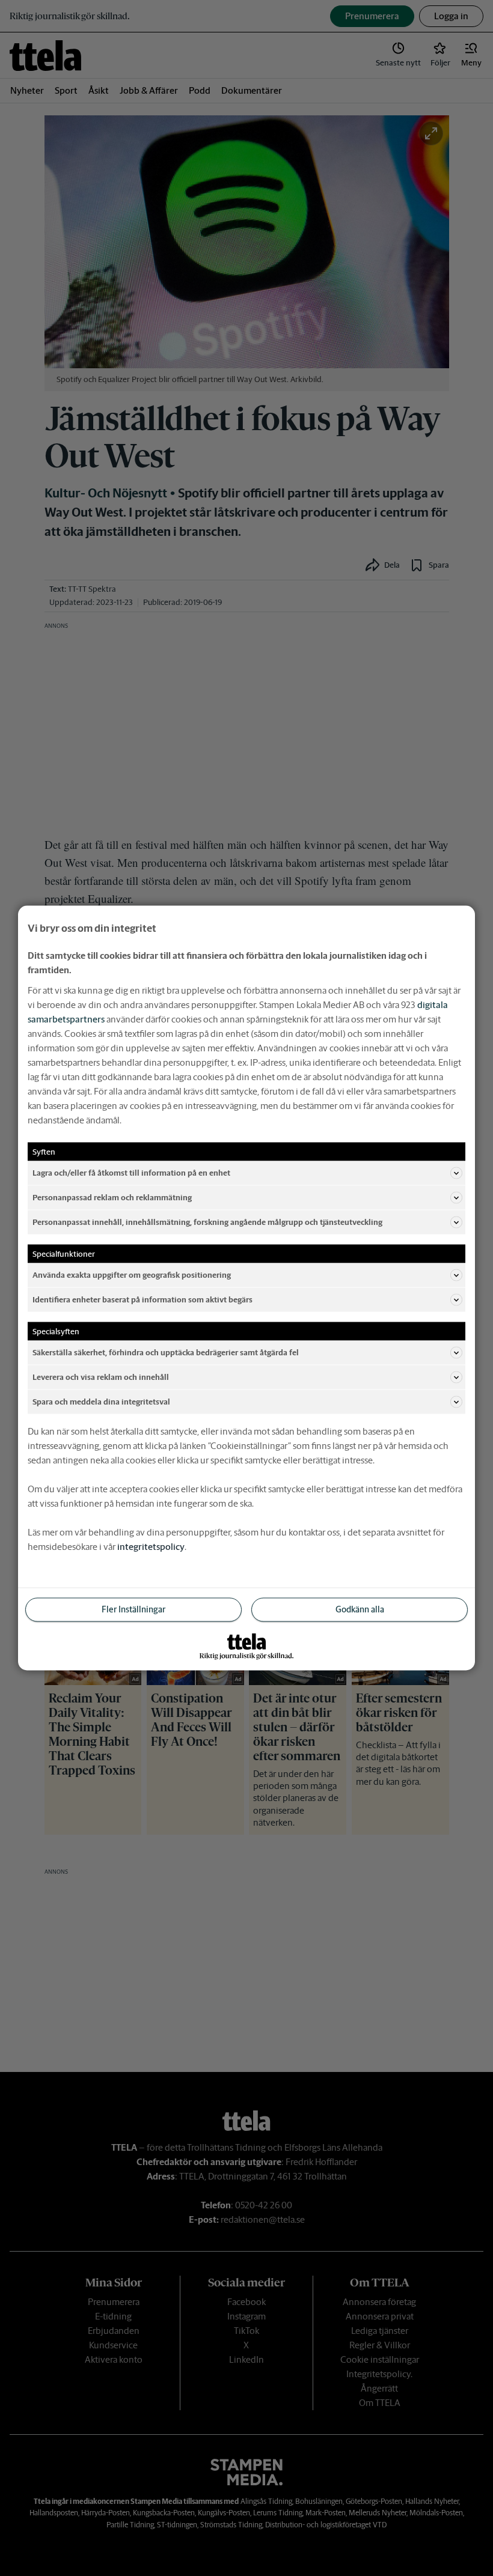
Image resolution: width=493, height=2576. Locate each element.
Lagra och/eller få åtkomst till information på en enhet (131, 1172)
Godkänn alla (360, 1609)
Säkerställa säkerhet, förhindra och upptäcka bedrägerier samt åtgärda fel (166, 1352)
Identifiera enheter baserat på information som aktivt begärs (142, 1299)
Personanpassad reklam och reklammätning (112, 1197)
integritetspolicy (151, 1547)
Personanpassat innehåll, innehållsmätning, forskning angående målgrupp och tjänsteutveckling (207, 1222)
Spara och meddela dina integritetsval (101, 1401)
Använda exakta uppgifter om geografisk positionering (132, 1274)
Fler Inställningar (133, 1609)
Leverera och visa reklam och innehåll (101, 1377)
